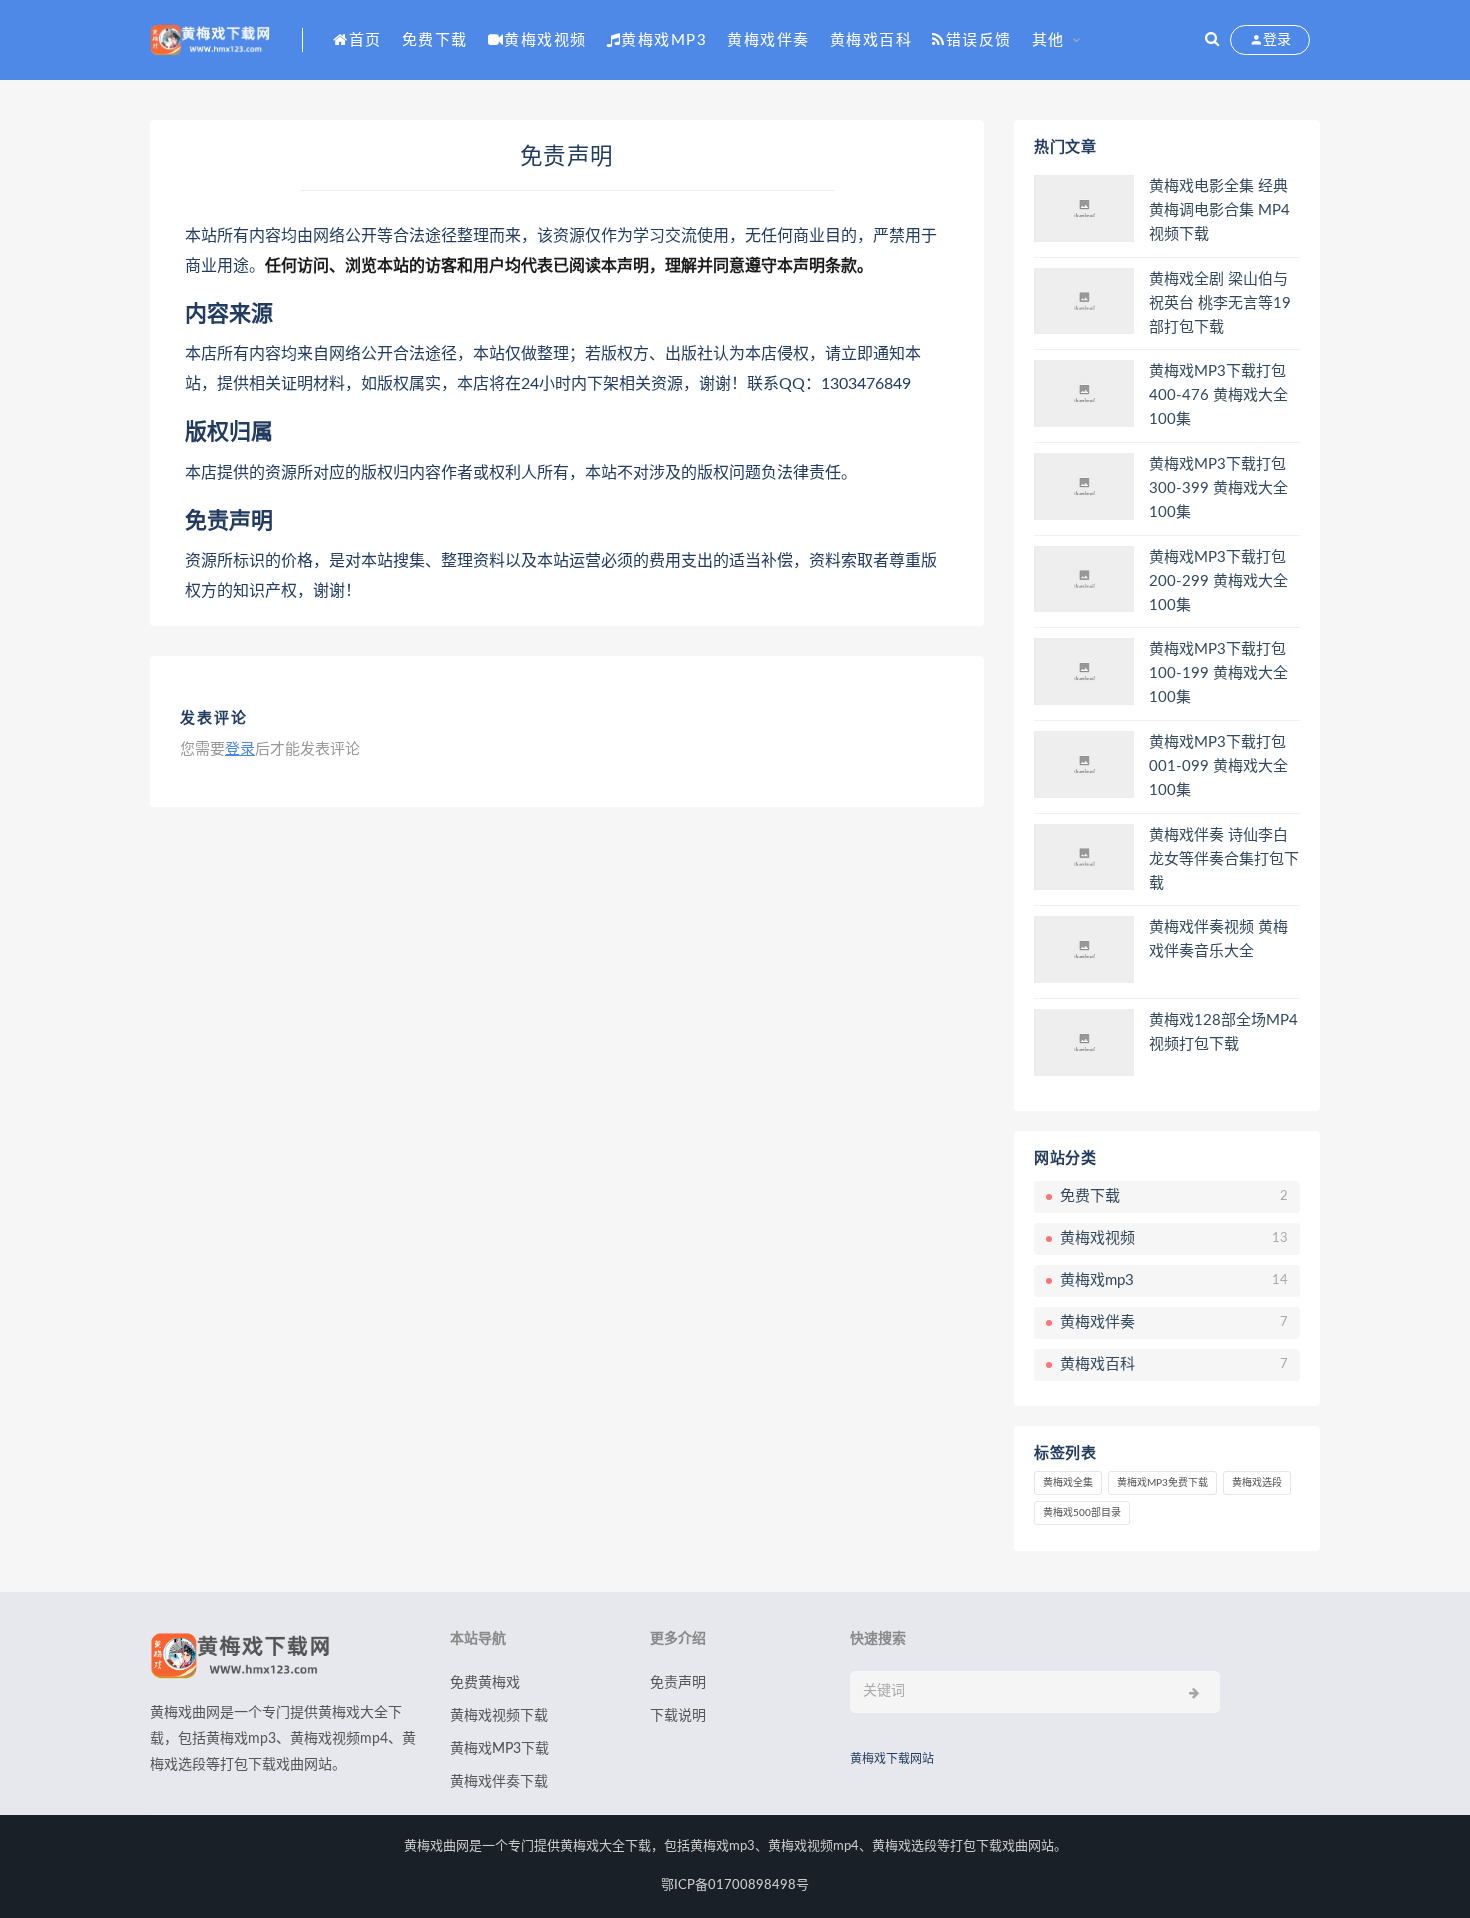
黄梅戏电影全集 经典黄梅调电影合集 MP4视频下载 (1219, 210)
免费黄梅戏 (485, 1683)
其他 (1048, 40)
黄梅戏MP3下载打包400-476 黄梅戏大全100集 (1218, 395)
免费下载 (435, 40)
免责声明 (678, 1683)
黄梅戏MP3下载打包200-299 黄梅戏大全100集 (1218, 581)
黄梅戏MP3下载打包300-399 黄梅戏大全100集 (1218, 488)
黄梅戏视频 (545, 40)
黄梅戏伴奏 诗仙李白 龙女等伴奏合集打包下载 (1224, 859)
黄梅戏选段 (1257, 1483)
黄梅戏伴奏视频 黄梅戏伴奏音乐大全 (1218, 939)
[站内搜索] (1212, 40)
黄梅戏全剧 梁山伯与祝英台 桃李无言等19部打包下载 (1220, 303)
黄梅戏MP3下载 (499, 1749)
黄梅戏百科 (871, 40)
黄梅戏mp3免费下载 (1162, 1483)
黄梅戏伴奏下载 (499, 1782)
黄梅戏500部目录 (1082, 1513)
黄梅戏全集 (1068, 1483)
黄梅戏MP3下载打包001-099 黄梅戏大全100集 (1218, 766)
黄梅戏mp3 (664, 40)
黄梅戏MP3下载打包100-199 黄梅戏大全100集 (1218, 673)
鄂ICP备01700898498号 (735, 1885)
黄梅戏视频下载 (499, 1716)
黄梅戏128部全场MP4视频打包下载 (1223, 1032)
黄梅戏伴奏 (768, 40)
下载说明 (678, 1716)
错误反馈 (979, 40)
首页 (365, 40)
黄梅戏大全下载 (605, 1846)
